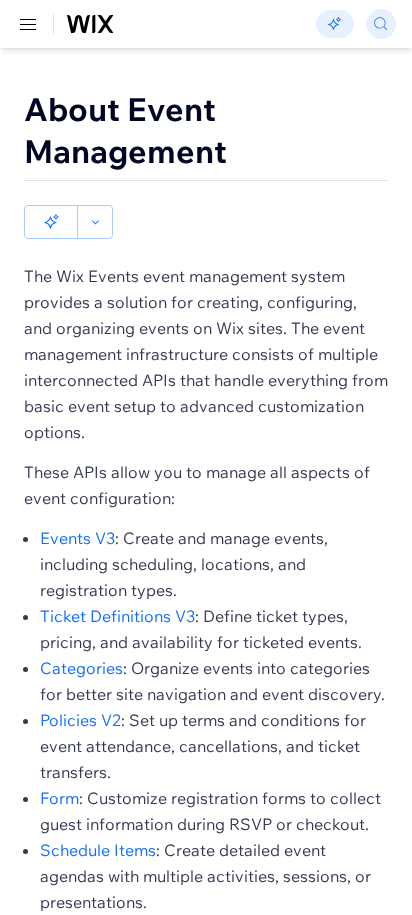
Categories (81, 668)
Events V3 (77, 538)
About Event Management (125, 130)
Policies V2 (80, 720)
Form (59, 798)
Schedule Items (98, 850)
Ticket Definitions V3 (117, 616)
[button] (51, 222)
